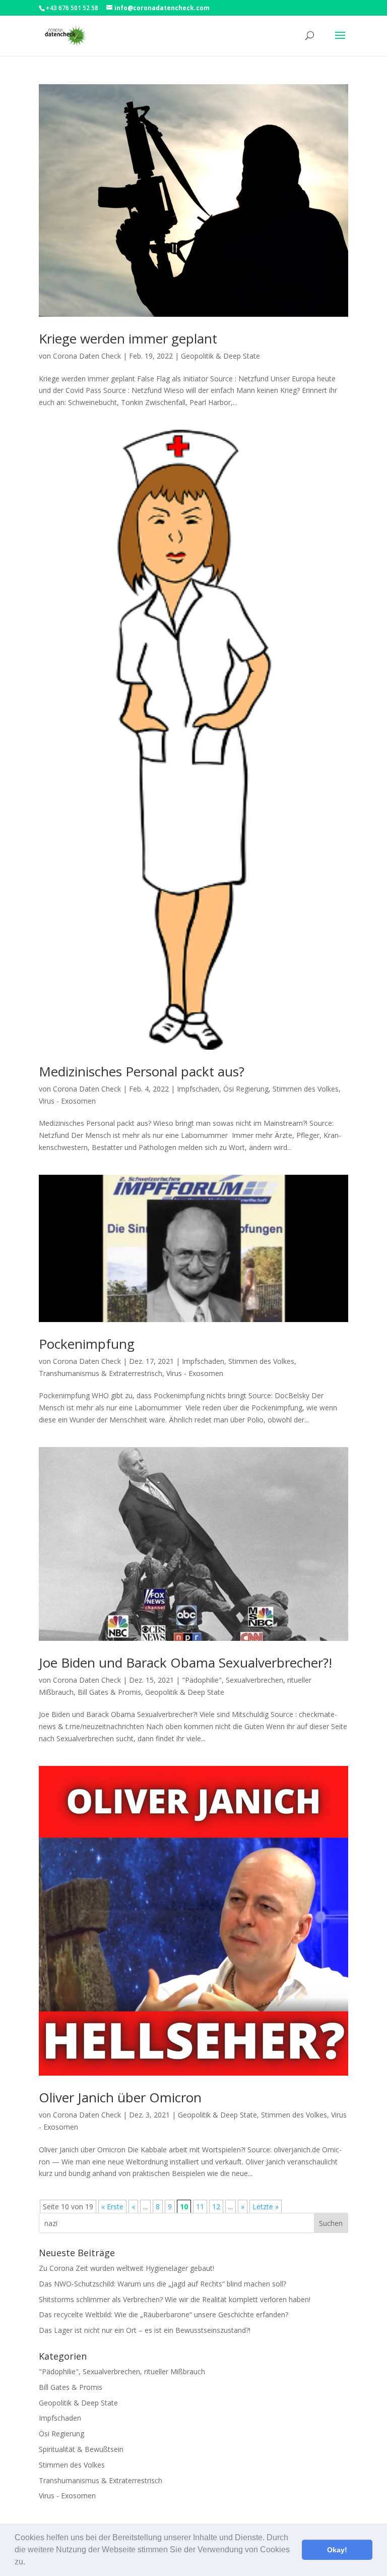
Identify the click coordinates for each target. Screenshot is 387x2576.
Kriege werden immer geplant (128, 338)
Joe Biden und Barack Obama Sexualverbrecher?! (185, 1663)
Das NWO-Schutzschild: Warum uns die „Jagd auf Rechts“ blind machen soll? (163, 2284)
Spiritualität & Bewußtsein (81, 2449)
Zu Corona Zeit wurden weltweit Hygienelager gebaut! (126, 2268)
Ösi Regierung (246, 1089)
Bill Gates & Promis (109, 1692)
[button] (29, 2563)
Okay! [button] (337, 2550)
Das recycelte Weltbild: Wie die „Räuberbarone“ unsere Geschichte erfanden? (164, 2314)
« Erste (112, 2207)
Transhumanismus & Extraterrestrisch (101, 1373)
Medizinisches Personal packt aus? (142, 1071)
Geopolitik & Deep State (220, 356)
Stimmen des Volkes (306, 1089)
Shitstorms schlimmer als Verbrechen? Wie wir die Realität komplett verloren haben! (175, 2299)
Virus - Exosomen (67, 1101)
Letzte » (266, 2207)
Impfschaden (198, 1089)
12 (216, 2207)
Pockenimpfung (87, 1344)
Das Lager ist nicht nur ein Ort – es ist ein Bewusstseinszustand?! (145, 2330)
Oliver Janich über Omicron (120, 2097)
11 (200, 2207)
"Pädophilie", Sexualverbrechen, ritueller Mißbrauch (122, 2371)
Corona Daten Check (87, 356)
